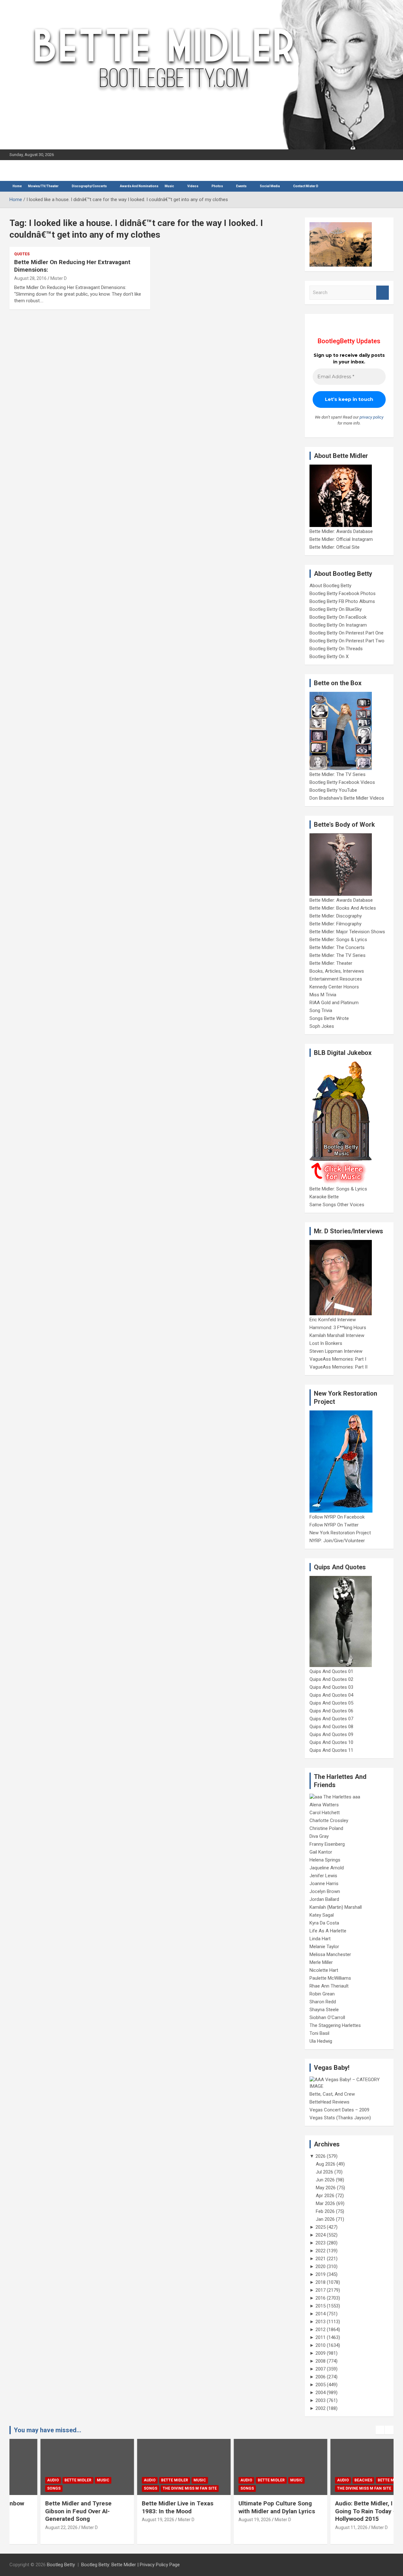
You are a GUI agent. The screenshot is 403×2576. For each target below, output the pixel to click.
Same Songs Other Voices (337, 1205)
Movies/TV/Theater (43, 186)
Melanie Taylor (324, 1947)
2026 (321, 2156)
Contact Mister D (306, 186)
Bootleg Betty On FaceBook (338, 617)
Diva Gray (319, 1836)
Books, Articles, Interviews (337, 971)
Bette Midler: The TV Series (338, 774)
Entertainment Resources (336, 979)
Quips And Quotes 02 (331, 1679)
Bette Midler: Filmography (335, 924)
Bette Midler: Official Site (335, 547)
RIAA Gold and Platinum (334, 1003)
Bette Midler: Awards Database (341, 531)
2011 (321, 2337)
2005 (321, 2385)
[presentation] (380, 2430)
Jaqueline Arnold (327, 1868)
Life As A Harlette (328, 1931)
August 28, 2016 (30, 278)
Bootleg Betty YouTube (333, 790)
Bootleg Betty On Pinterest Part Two (347, 641)
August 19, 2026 (127, 2520)
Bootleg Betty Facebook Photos (343, 593)
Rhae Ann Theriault (329, 1986)
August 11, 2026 (321, 2527)
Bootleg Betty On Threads (336, 649)
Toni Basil (319, 2033)
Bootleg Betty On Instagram (338, 625)
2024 (321, 2235)
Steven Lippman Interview (336, 1351)
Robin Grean (322, 1994)
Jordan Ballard (324, 1899)
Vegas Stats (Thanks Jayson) (340, 2118)
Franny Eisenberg (327, 1844)
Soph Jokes (322, 1026)
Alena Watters (324, 1805)
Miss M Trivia (323, 995)
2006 (321, 2377)
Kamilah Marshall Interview (337, 1335)
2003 (321, 2400)
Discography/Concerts (89, 186)
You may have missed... (48, 2430)
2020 (321, 2266)
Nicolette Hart (324, 1970)
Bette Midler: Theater (331, 963)
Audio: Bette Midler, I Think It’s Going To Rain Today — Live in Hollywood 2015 (346, 2511)
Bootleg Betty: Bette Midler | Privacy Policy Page (131, 2565)
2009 (321, 2353)
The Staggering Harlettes (335, 2025)
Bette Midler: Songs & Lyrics (338, 940)
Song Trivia (321, 1010)
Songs (23, 2488)
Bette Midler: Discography (336, 916)
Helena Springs (325, 1860)
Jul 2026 (324, 2172)
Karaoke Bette (324, 1197)
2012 (321, 2330)
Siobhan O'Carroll (327, 2017)
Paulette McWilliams (330, 1978)
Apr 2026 (325, 2196)
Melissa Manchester (330, 1954)
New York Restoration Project (340, 1533)
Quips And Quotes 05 (331, 1703)
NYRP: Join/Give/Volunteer (337, 1541)
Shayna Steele (324, 2010)
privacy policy (372, 417)
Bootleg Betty (61, 2565)
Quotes (22, 254)
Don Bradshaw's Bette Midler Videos (347, 798)
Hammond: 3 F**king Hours (338, 1328)
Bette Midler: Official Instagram (341, 539)
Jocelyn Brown (325, 1891)
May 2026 (326, 2188)
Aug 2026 (326, 2164)
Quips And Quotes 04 (331, 1695)
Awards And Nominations (139, 186)
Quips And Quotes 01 (331, 1671)
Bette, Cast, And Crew (332, 2094)
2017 (321, 2290)
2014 (321, 2314)
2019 (321, 2274)
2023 (321, 2243)
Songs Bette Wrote (329, 1018)
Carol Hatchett (325, 1813)
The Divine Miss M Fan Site (159, 2488)
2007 (321, 2369)
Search (383, 293)
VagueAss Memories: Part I (338, 1359)
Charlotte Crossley (329, 1821)
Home (17, 186)
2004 (321, 2393)
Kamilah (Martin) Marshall (336, 1907)
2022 (321, 2251)
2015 (321, 2306)
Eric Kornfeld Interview (333, 1320)
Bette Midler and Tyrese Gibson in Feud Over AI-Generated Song (48, 2511)
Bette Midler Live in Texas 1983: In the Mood (147, 2507)
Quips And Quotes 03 (331, 1687)
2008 (321, 2361)
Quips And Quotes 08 (331, 1727)
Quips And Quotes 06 (331, 1711)
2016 (321, 2298)
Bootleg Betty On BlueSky (336, 609)
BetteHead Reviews (329, 2102)
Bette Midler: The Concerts (337, 947)
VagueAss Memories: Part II (338, 1367)
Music (169, 186)
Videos (193, 186)
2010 (321, 2345)
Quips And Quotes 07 (331, 1719)
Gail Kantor (321, 1852)
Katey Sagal (322, 1915)
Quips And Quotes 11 (331, 1750)
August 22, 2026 (31, 2527)
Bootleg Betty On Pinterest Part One (346, 633)
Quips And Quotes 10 (331, 1742)
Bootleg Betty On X (329, 657)
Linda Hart (320, 1939)
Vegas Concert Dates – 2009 (339, 2110)
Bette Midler (47, 2480)
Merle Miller (321, 1962)
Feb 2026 (325, 2211)
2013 (321, 2322)
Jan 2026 (325, 2219)
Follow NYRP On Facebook (337, 1517)
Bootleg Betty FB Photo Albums (342, 601)
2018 (321, 2282)
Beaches (333, 2480)
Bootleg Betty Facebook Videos (342, 782)
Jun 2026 (325, 2180)
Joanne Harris (324, 1884)
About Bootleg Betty (330, 586)
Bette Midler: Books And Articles (343, 908)
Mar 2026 (325, 2203)
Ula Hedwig (321, 2041)
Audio (22, 2480)
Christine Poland (326, 1828)
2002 (321, 2408)
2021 (321, 2259)
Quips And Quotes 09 (331, 1734)
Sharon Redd (323, 2002)
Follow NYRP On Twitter (334, 1525)
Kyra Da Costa (324, 1923)
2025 (321, 2227)
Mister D (59, 278)
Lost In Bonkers (326, 1343)
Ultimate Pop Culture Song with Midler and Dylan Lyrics (246, 2507)
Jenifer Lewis (323, 1876)
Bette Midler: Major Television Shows (347, 932)
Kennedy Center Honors (334, 987)
